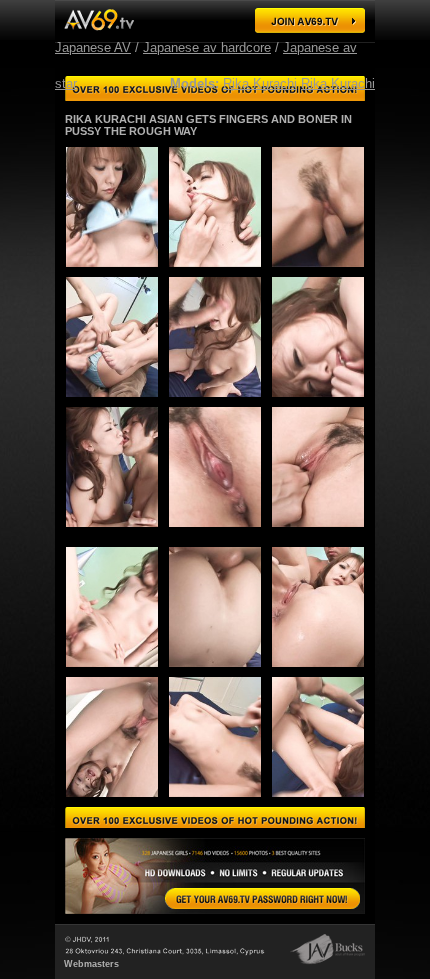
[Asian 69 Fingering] (312, 402)
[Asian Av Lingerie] (117, 802)
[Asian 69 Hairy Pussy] (209, 272)
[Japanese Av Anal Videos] (220, 802)
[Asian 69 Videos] (312, 272)
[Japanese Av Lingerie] (98, 19)
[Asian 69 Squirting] (117, 672)
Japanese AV (93, 47)
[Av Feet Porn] (323, 802)
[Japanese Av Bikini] (106, 272)
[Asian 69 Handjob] (209, 402)
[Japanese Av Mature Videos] (220, 672)
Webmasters (91, 964)
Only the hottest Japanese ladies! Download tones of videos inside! (215, 819)
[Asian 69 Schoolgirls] (262, 898)
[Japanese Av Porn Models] (323, 672)
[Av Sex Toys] (209, 532)
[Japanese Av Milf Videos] (106, 532)
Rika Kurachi (260, 83)
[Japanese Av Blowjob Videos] (312, 532)
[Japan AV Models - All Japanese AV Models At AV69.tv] (310, 20)
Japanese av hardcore (207, 47)
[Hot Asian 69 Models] (106, 402)
